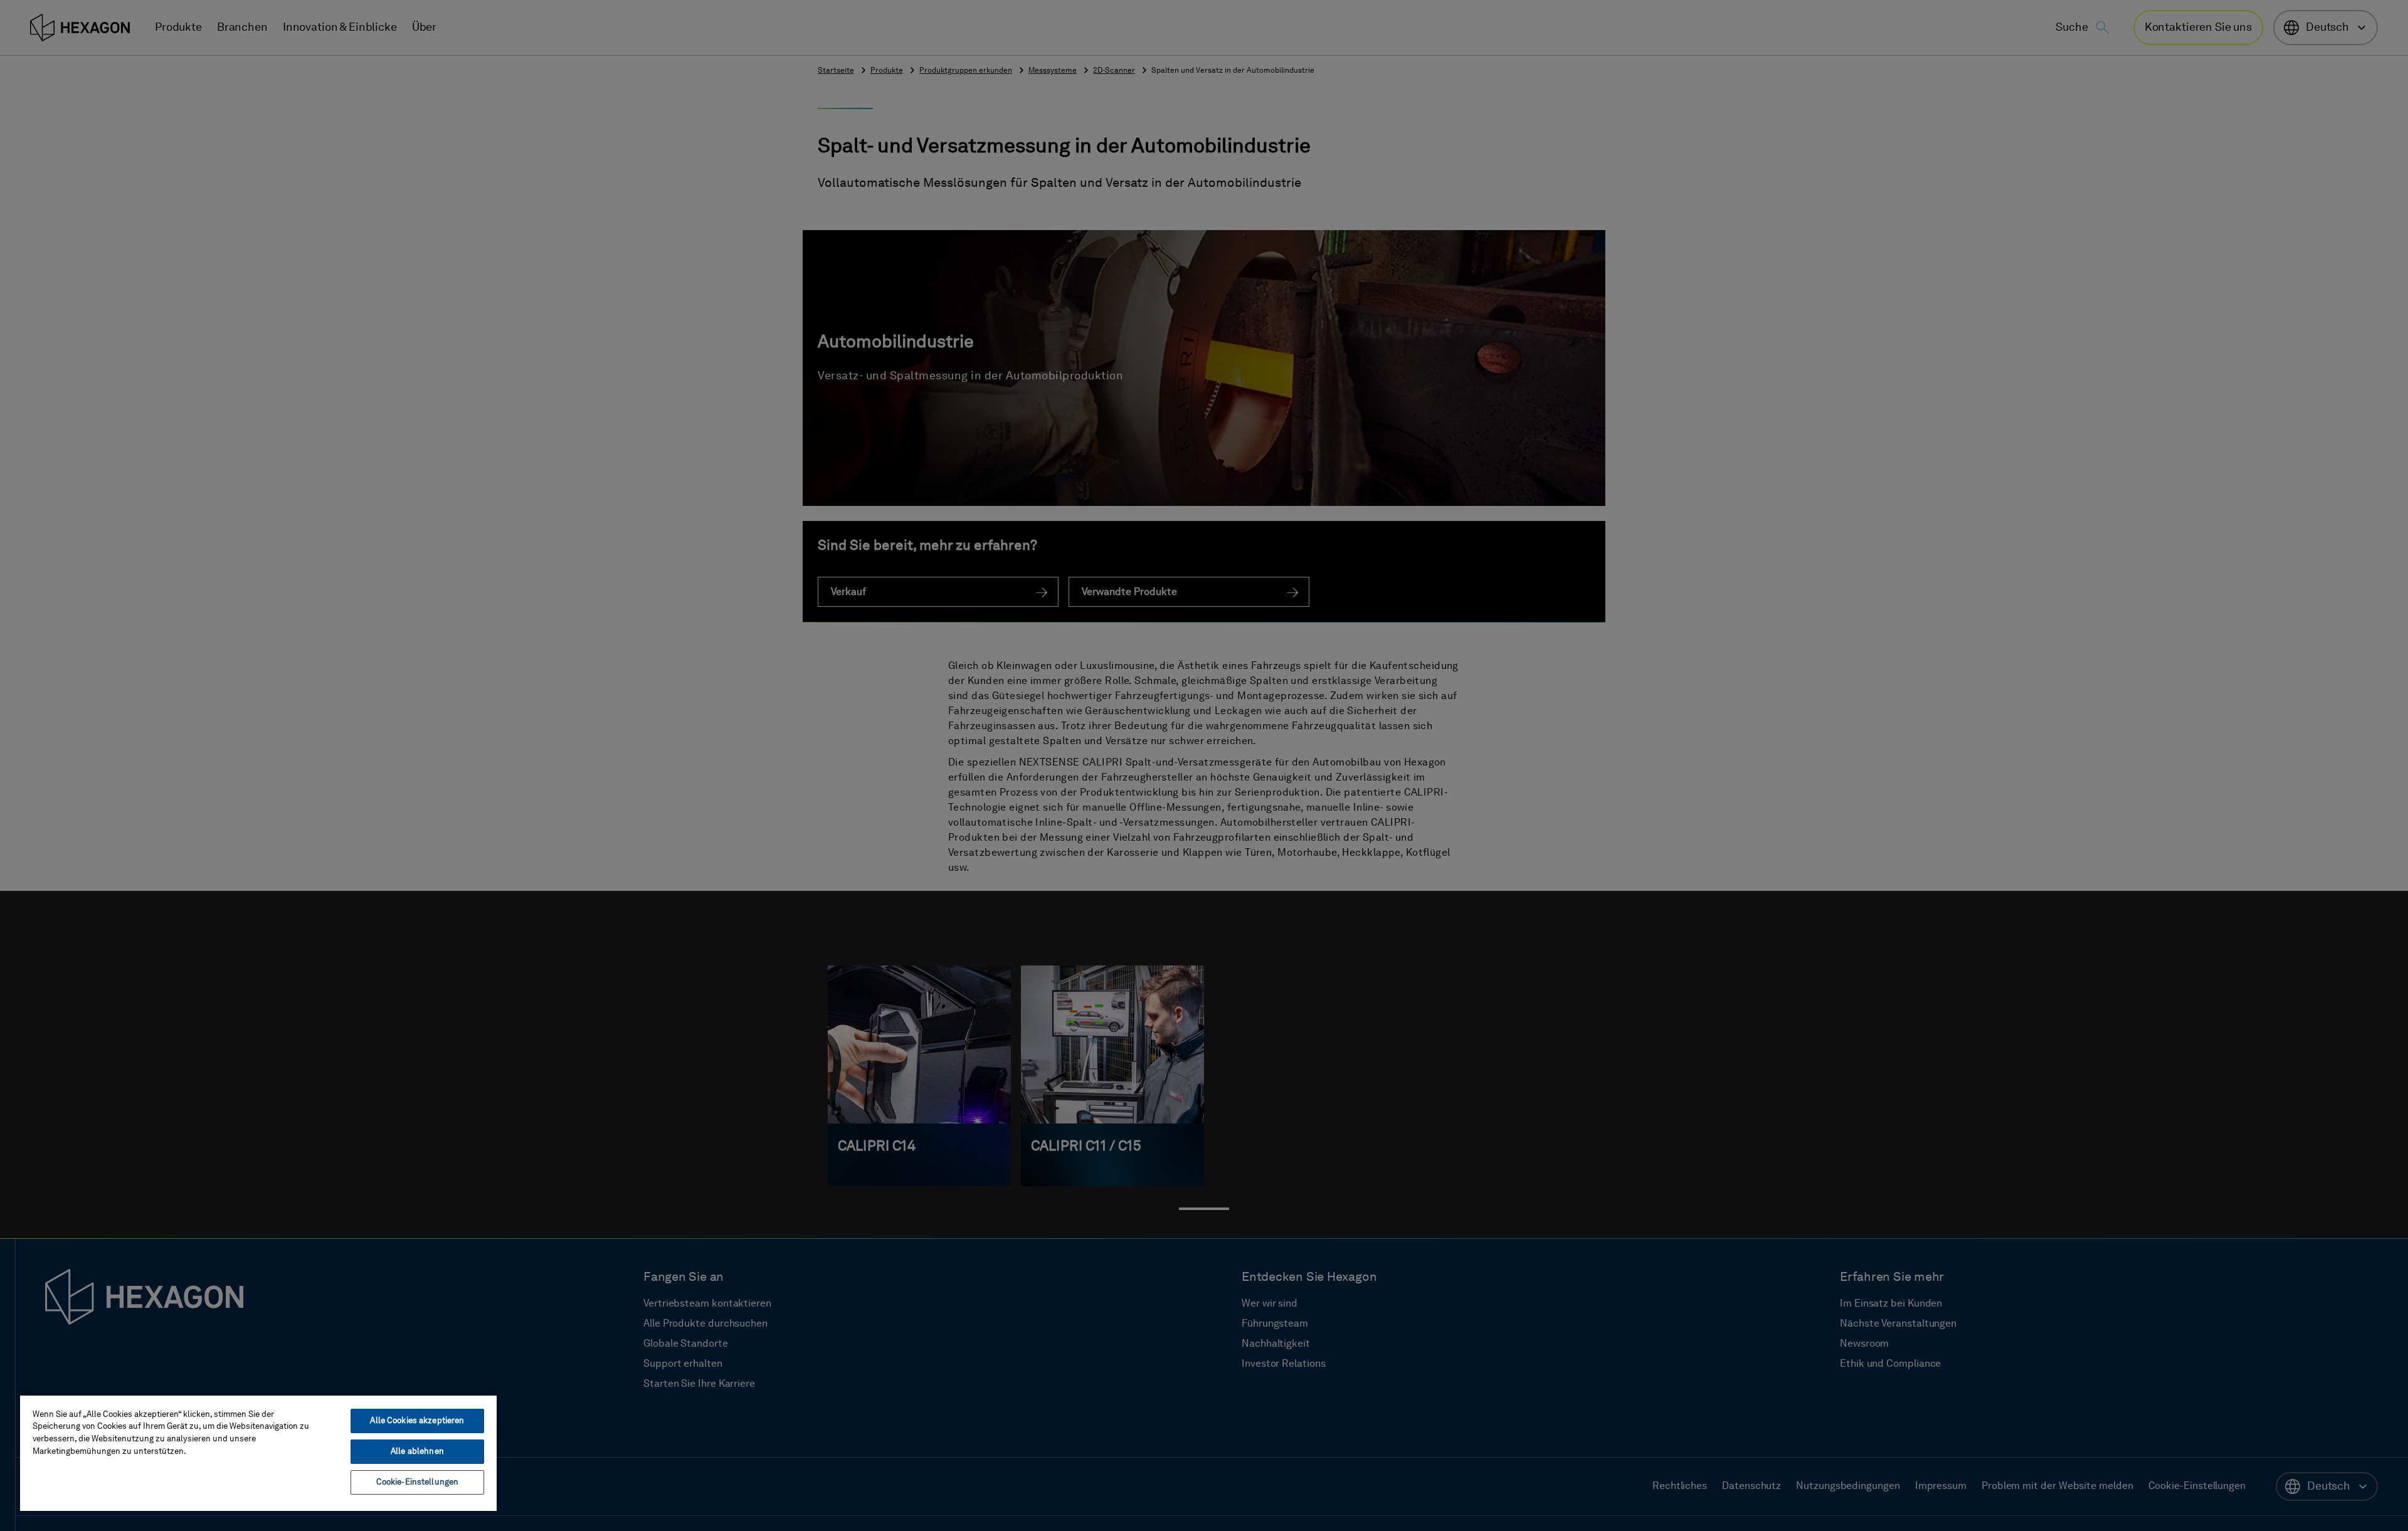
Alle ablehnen (417, 1452)
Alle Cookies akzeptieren (417, 1421)
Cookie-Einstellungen (418, 1482)
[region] (258, 1453)
